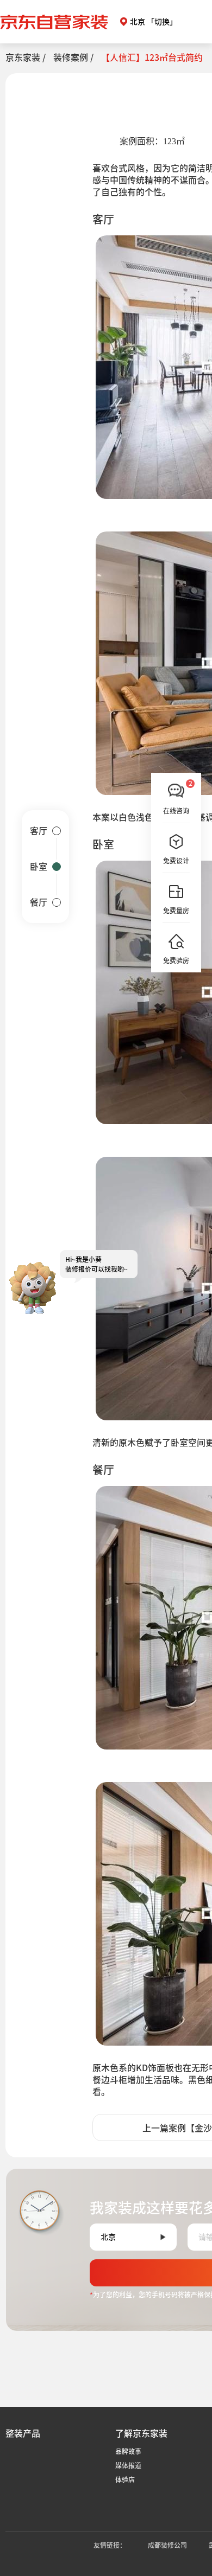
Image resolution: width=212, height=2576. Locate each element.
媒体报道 (128, 2465)
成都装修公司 (167, 2545)
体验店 (125, 2479)
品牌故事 (128, 2451)
